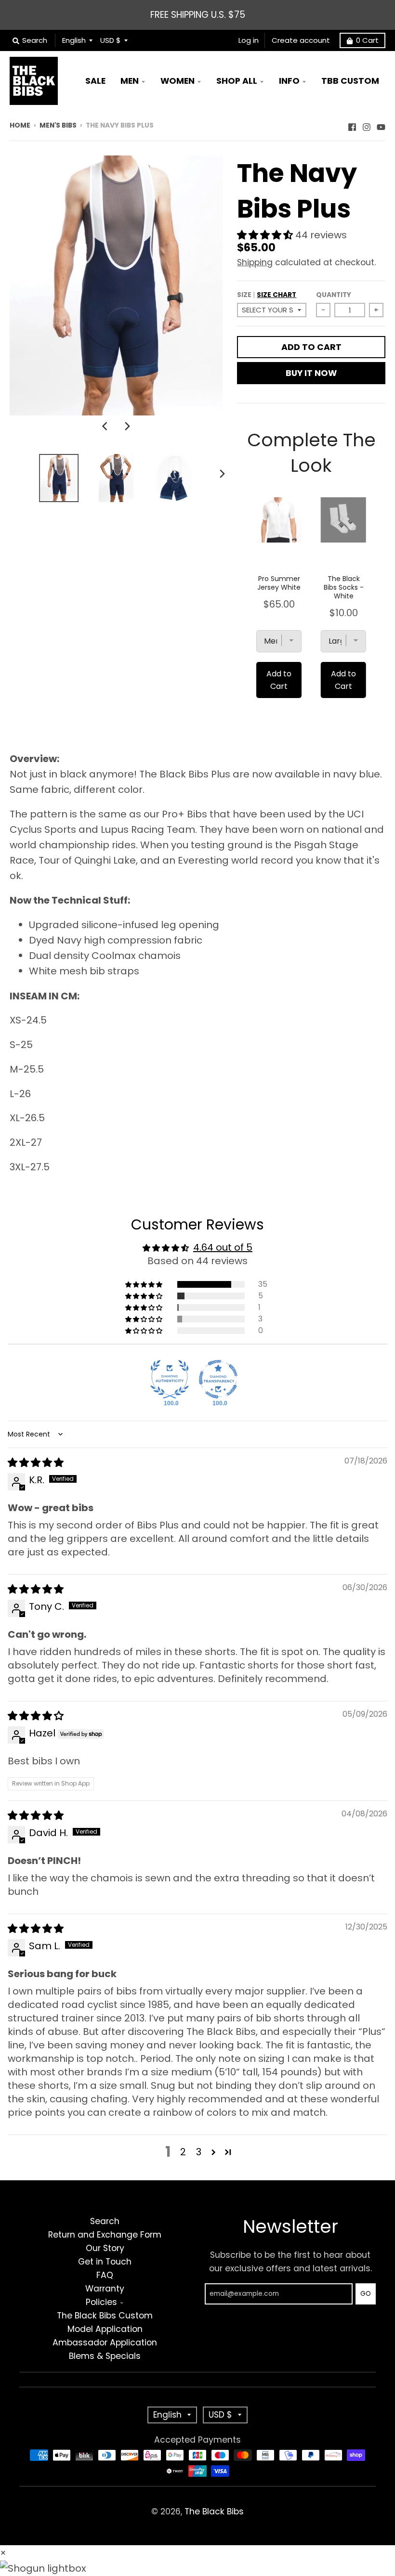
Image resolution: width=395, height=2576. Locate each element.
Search (105, 2221)
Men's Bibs (58, 125)
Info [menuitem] (289, 81)
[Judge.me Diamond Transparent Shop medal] (218, 1379)
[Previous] (105, 426)
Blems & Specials (105, 2356)
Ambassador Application (105, 2343)
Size (267, 295)
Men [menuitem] (130, 81)
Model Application (105, 2329)
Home (20, 125)
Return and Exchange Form (105, 2235)
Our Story (105, 2248)
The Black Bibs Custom (105, 2316)
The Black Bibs (214, 2511)
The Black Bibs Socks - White (344, 587)
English (74, 40)
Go (366, 2294)
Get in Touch (105, 2262)
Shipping (255, 262)
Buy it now (311, 373)
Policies (101, 2302)
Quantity (334, 295)
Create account (301, 40)
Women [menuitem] (178, 81)
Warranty (105, 2289)
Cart (367, 40)
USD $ (111, 40)
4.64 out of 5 (223, 1247)
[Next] (127, 426)
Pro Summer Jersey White (279, 583)
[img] (36, 1463)
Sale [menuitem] (95, 81)
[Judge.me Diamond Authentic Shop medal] (170, 1379)
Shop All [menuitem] (237, 81)
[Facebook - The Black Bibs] (352, 125)
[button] (266, 235)
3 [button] (199, 2152)
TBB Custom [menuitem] (350, 81)
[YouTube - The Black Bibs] (381, 125)
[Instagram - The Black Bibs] (367, 125)
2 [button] (183, 2152)
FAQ (105, 2275)
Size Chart (276, 295)
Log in (249, 40)
